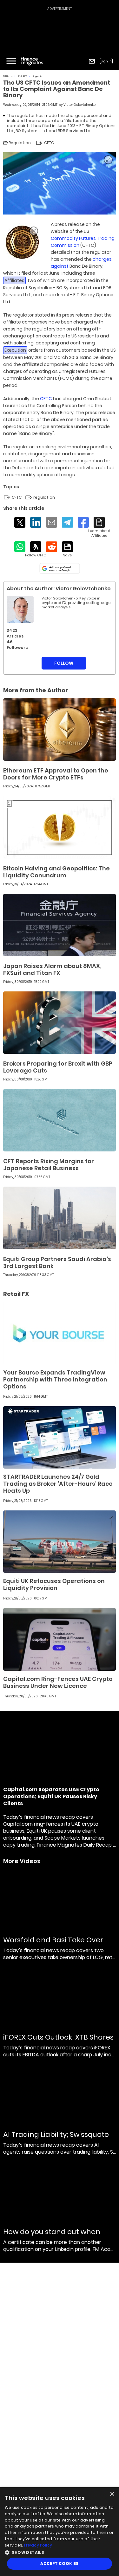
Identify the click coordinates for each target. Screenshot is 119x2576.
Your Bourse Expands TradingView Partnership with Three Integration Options (55, 1379)
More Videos (22, 1861)
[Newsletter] (92, 61)
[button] (60, 2552)
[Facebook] (83, 522)
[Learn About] (99, 527)
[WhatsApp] (20, 547)
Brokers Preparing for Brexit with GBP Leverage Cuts (58, 1067)
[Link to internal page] (20, 609)
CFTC (46, 399)
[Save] (67, 549)
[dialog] (60, 2532)
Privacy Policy (38, 2545)
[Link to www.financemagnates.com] (22, 242)
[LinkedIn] (36, 522)
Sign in (106, 61)
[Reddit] (52, 547)
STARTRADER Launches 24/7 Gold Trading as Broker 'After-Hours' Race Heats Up (58, 1484)
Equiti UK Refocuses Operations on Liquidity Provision (54, 1584)
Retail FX (23, 76)
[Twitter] (20, 522)
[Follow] (36, 549)
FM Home (8, 76)
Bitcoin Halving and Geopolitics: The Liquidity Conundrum (56, 872)
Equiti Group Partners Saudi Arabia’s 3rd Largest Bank (57, 1262)
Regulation (38, 76)
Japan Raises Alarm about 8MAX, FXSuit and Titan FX (52, 969)
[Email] (52, 522)
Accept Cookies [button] (60, 2563)
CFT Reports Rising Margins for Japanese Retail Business (49, 1165)
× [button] (112, 2494)
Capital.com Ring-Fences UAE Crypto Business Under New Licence (58, 1682)
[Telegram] (67, 522)
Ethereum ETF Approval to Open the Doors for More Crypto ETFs (56, 774)
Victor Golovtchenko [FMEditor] (79, 105)
